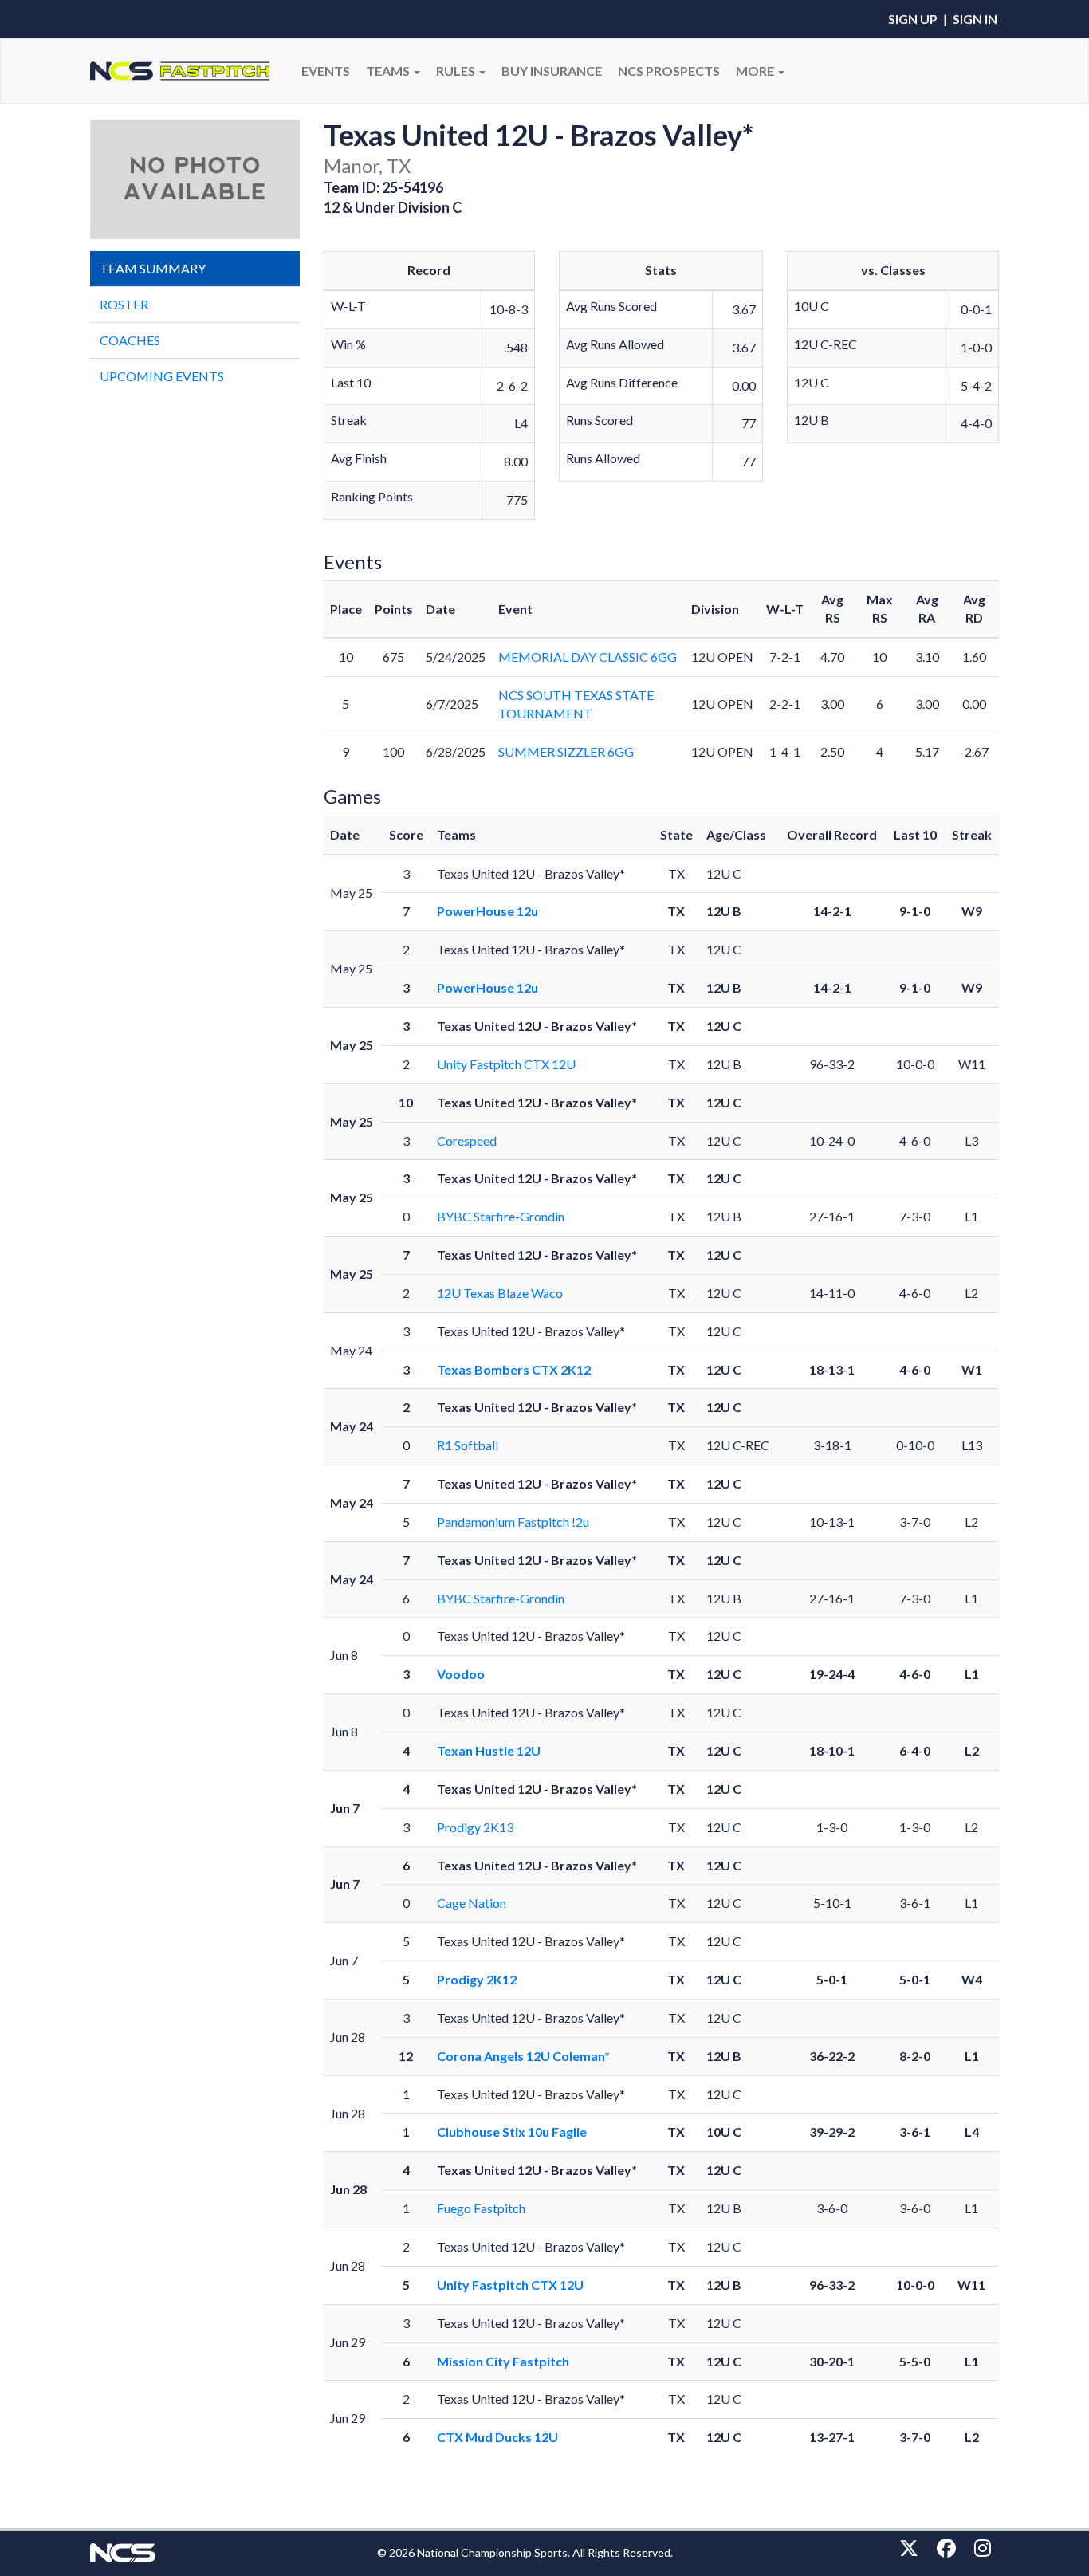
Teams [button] (389, 71)
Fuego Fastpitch (481, 2208)
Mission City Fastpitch (503, 2361)
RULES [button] (457, 71)
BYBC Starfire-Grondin (501, 1216)
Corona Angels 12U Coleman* (523, 2056)
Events (326, 71)
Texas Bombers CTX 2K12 (514, 1369)
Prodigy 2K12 (477, 1979)
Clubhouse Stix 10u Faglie (512, 2132)
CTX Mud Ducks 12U (497, 2437)
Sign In (975, 19)
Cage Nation (472, 1903)
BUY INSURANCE (552, 71)
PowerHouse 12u (487, 911)
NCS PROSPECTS (669, 71)
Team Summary (153, 268)
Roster (124, 304)
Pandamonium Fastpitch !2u (513, 1522)
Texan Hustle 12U (489, 1750)
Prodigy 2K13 (475, 1827)
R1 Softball (468, 1445)
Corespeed (467, 1141)
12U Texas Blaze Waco (500, 1293)
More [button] (756, 71)
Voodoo (461, 1674)
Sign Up (913, 19)
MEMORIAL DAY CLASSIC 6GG (588, 657)
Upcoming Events (162, 376)
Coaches (130, 340)
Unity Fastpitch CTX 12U (506, 1064)
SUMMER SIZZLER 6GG (566, 751)
